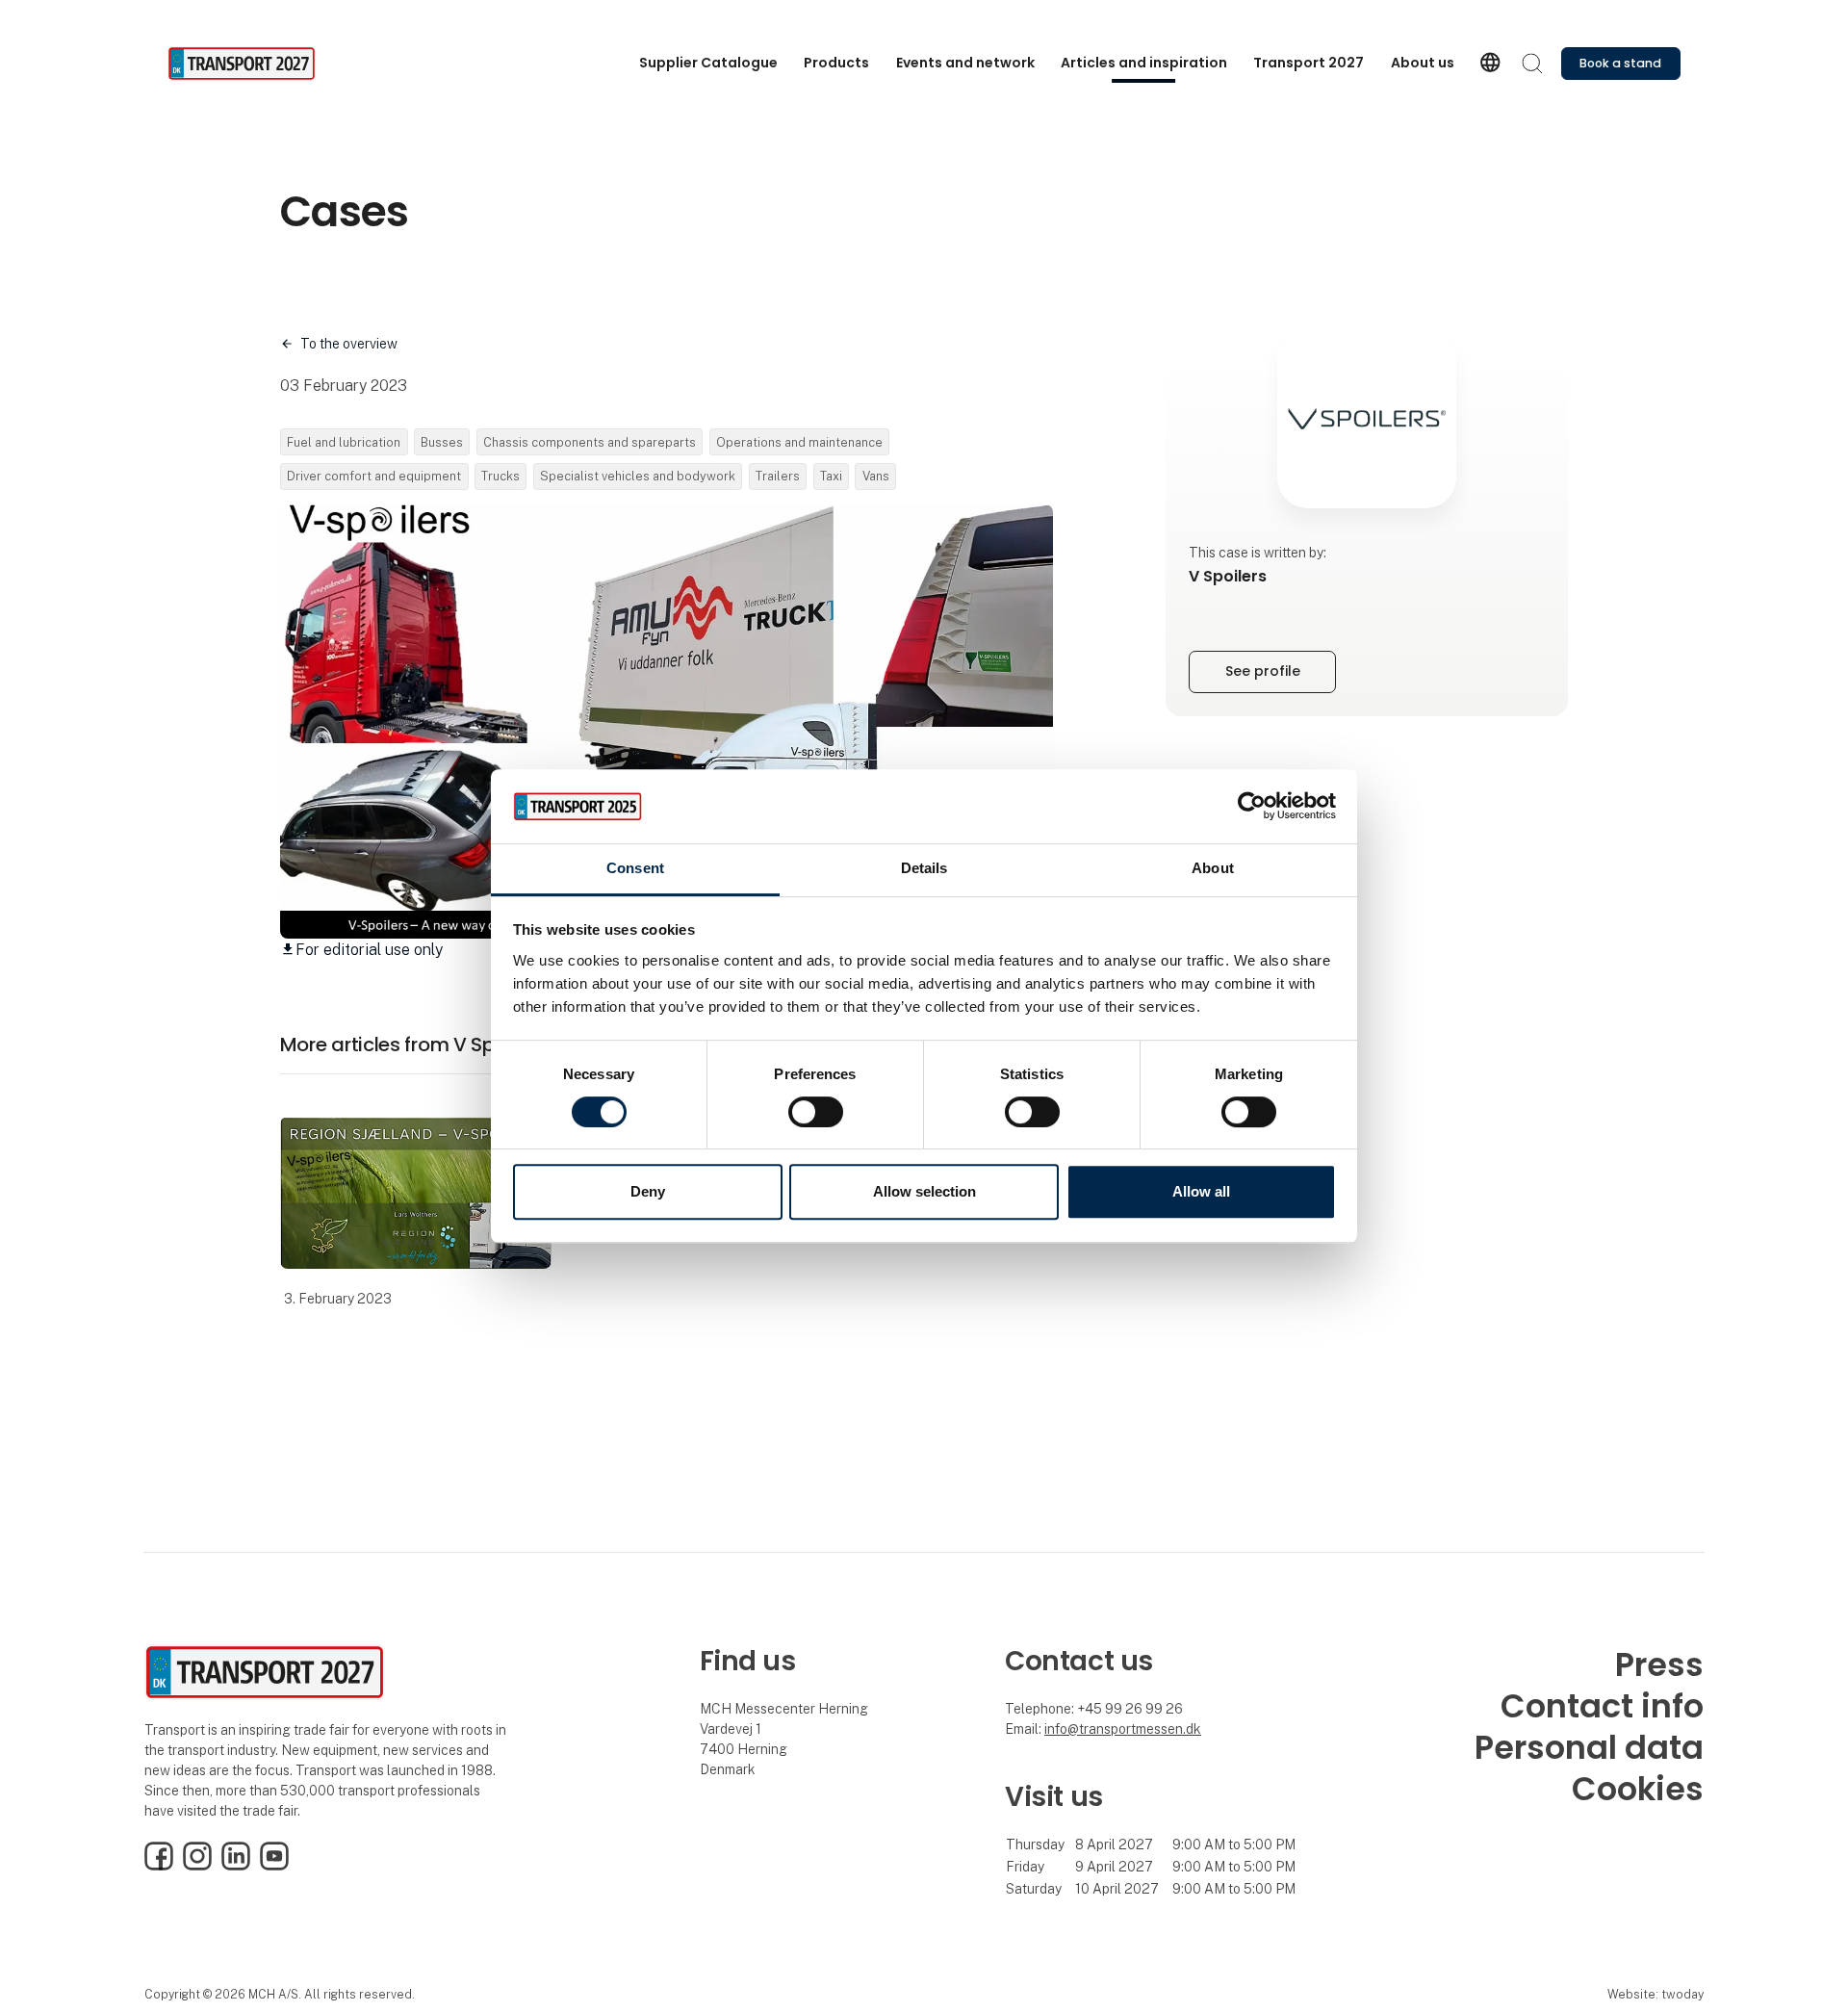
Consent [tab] (635, 868)
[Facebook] (159, 1866)
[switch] (816, 1112)
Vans (876, 476)
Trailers (778, 476)
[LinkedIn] (236, 1866)
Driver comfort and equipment (374, 476)
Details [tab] (924, 868)
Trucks (500, 476)
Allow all (1201, 1191)
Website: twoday (1655, 1994)
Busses (442, 442)
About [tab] (1213, 868)
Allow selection (924, 1191)
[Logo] (244, 64)
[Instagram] (197, 1866)
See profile (1263, 671)
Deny (648, 1191)
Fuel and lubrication (344, 442)
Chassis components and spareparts (590, 442)
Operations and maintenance (799, 442)
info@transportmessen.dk (1123, 1729)
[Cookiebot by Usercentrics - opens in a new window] (1252, 807)
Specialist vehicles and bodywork (638, 476)
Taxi (831, 476)
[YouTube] (274, 1866)
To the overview (349, 344)
